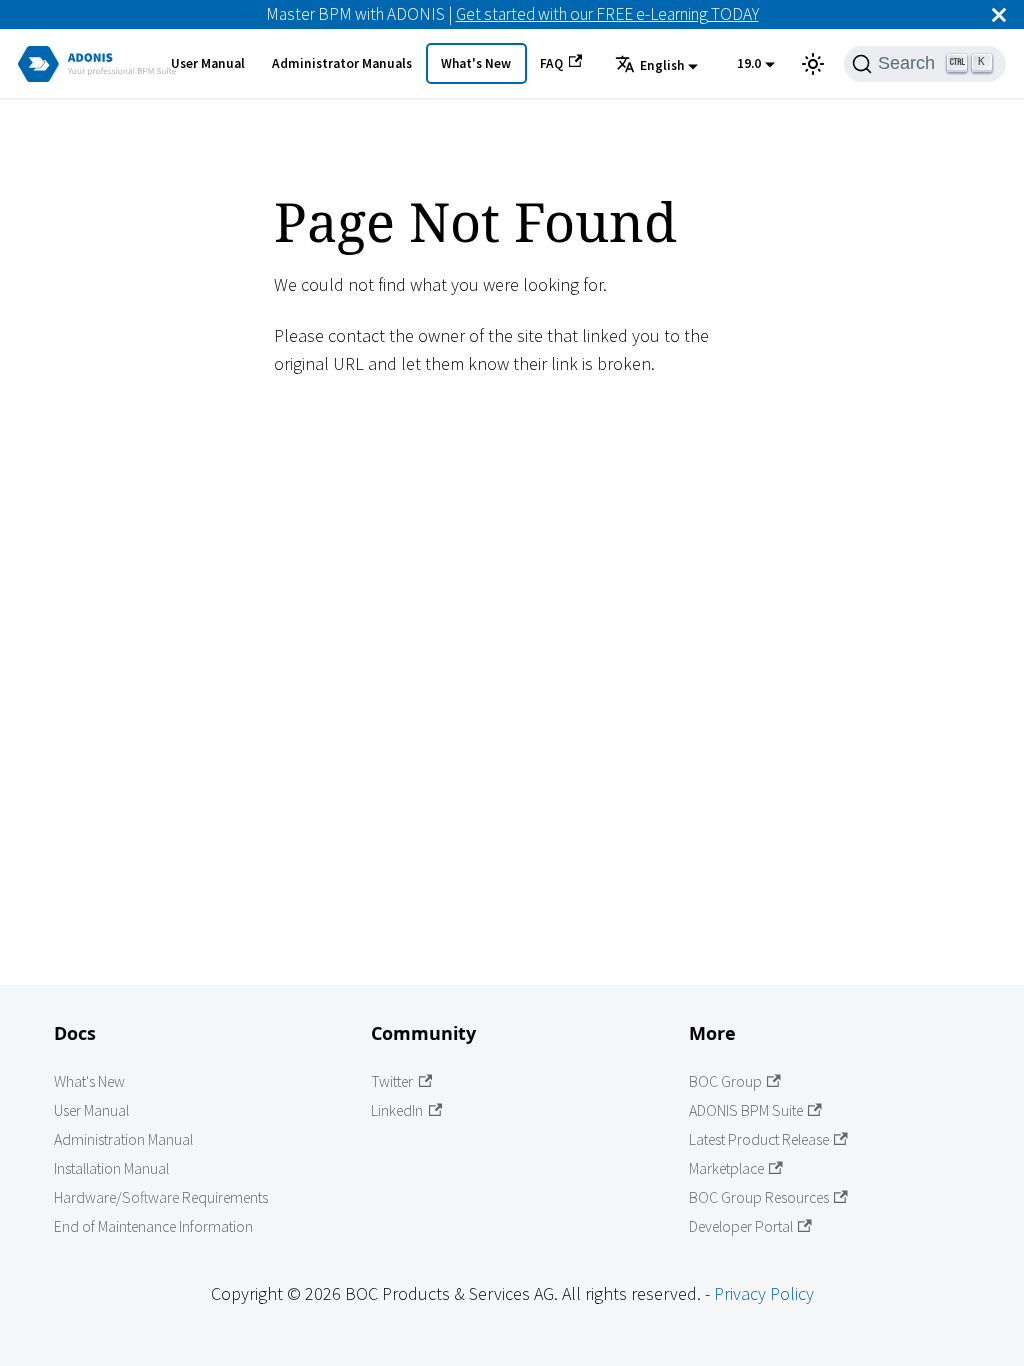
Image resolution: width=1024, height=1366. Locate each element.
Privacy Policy (764, 1293)
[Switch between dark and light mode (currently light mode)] (813, 64)
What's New (476, 63)
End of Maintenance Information (153, 1226)
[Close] (999, 14)
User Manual (208, 63)
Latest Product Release (759, 1139)
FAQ (551, 63)
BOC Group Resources (759, 1197)
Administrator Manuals (342, 63)
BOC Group (725, 1081)
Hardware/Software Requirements (161, 1197)
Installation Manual (111, 1168)
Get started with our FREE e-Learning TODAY (607, 14)
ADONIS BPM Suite (746, 1110)
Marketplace (726, 1168)
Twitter (392, 1081)
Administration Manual (123, 1139)
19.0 (749, 63)
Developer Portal (741, 1226)
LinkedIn (397, 1110)
